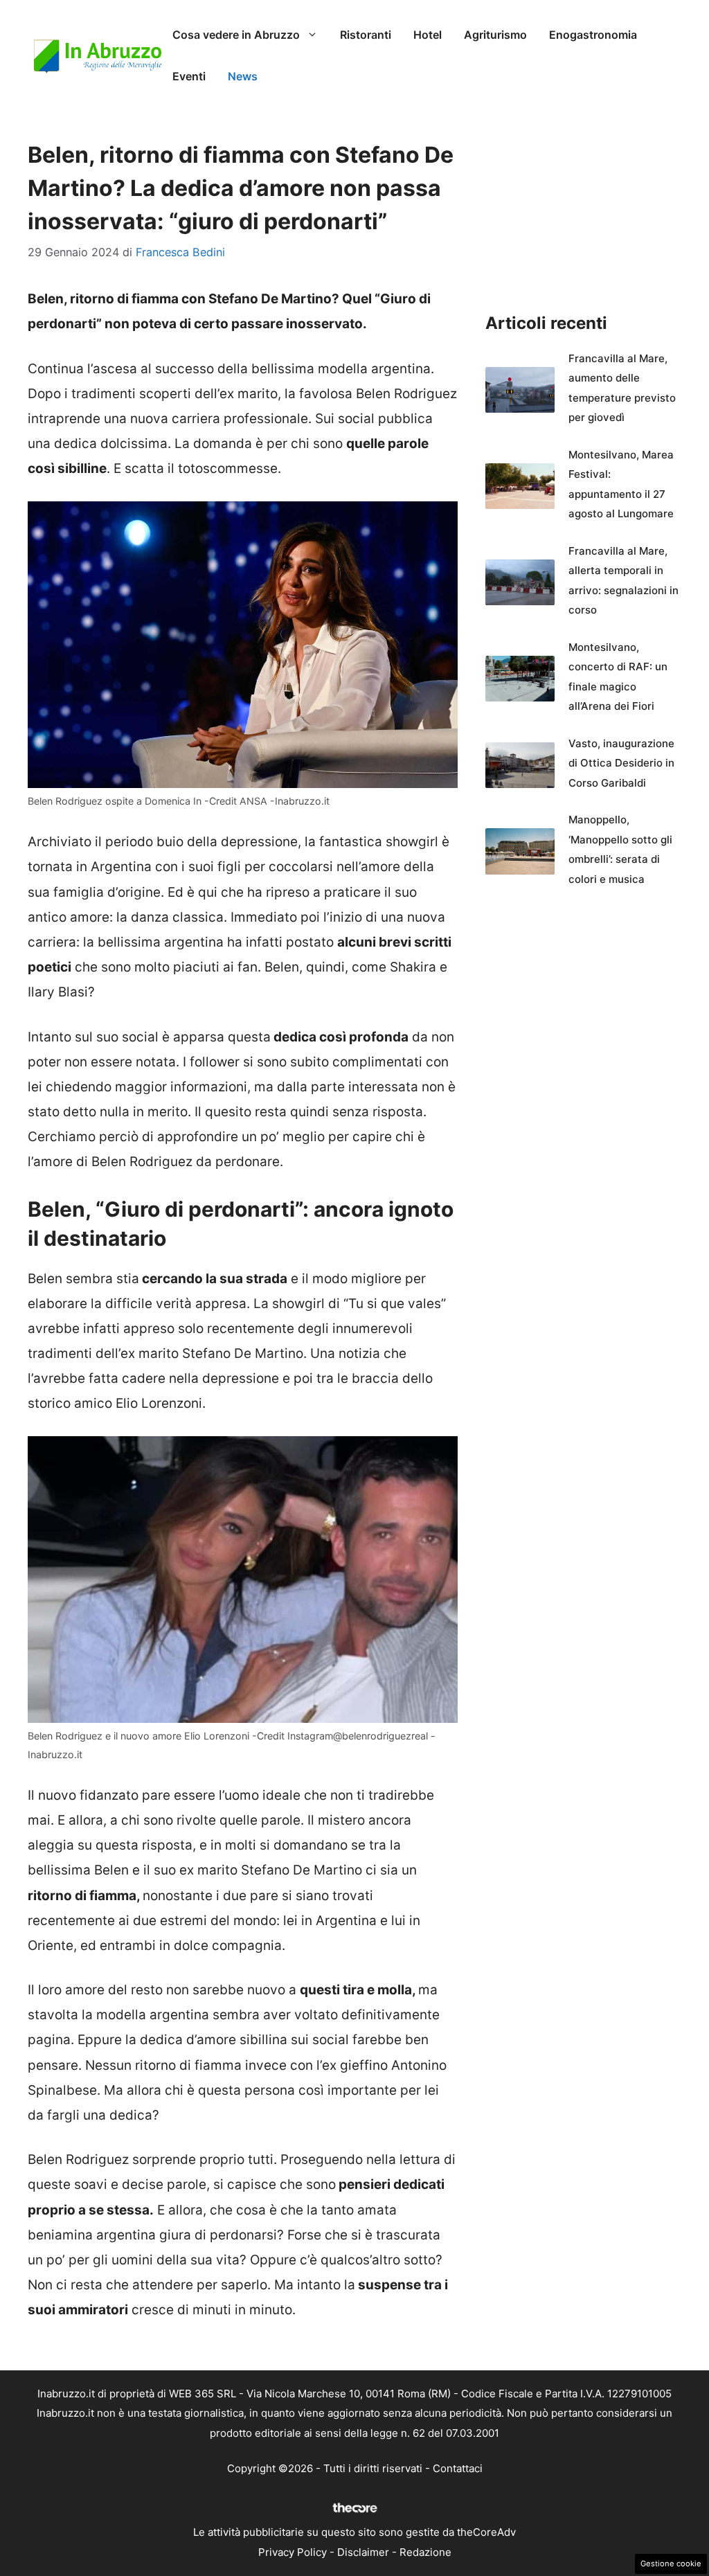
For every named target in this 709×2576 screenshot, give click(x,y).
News (243, 76)
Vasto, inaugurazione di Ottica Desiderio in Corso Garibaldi (621, 763)
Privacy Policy (293, 2552)
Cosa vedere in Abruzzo (236, 35)
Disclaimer (363, 2552)
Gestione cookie (671, 2564)
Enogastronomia (593, 35)
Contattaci (458, 2468)
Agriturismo (495, 35)
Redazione (425, 2552)
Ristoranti (366, 35)
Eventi (189, 76)
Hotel (428, 35)
